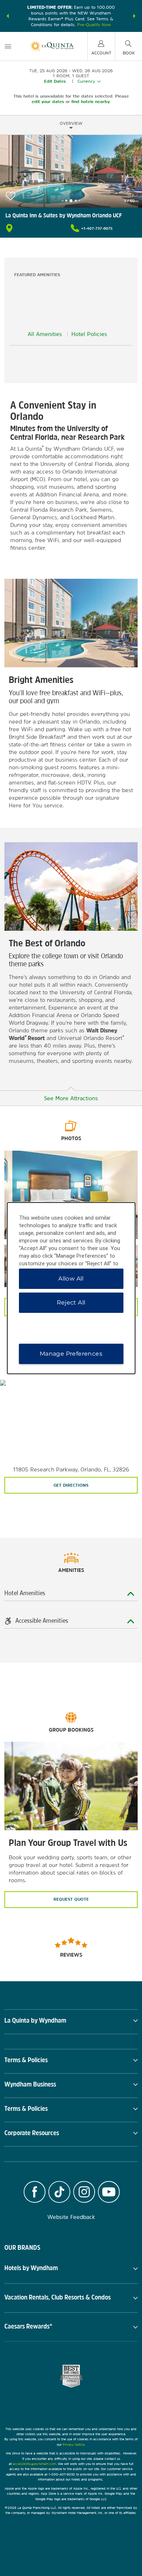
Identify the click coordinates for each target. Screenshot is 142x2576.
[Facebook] (35, 2193)
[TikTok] (59, 2193)
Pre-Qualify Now (94, 25)
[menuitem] (8, 46)
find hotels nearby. (91, 102)
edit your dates (48, 102)
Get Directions (71, 1485)
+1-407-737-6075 (97, 228)
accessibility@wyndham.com (34, 2464)
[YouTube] (109, 2193)
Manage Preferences (71, 1354)
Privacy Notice (74, 2444)
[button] (8, 16)
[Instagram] (84, 2193)
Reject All (71, 1303)
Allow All (71, 1279)
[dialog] (71, 1288)
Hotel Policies (89, 334)
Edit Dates (55, 81)
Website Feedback (71, 2217)
